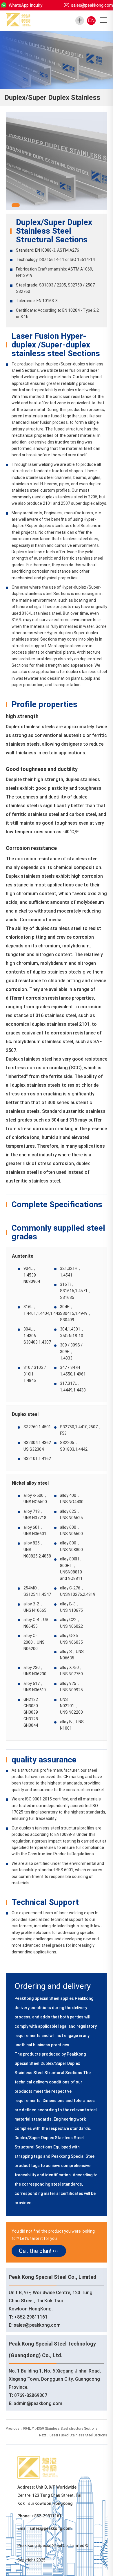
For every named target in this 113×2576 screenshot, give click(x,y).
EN (91, 20)
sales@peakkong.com (92, 5)
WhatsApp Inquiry (25, 5)
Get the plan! (35, 2251)
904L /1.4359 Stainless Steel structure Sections (60, 2429)
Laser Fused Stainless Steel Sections (78, 2435)
